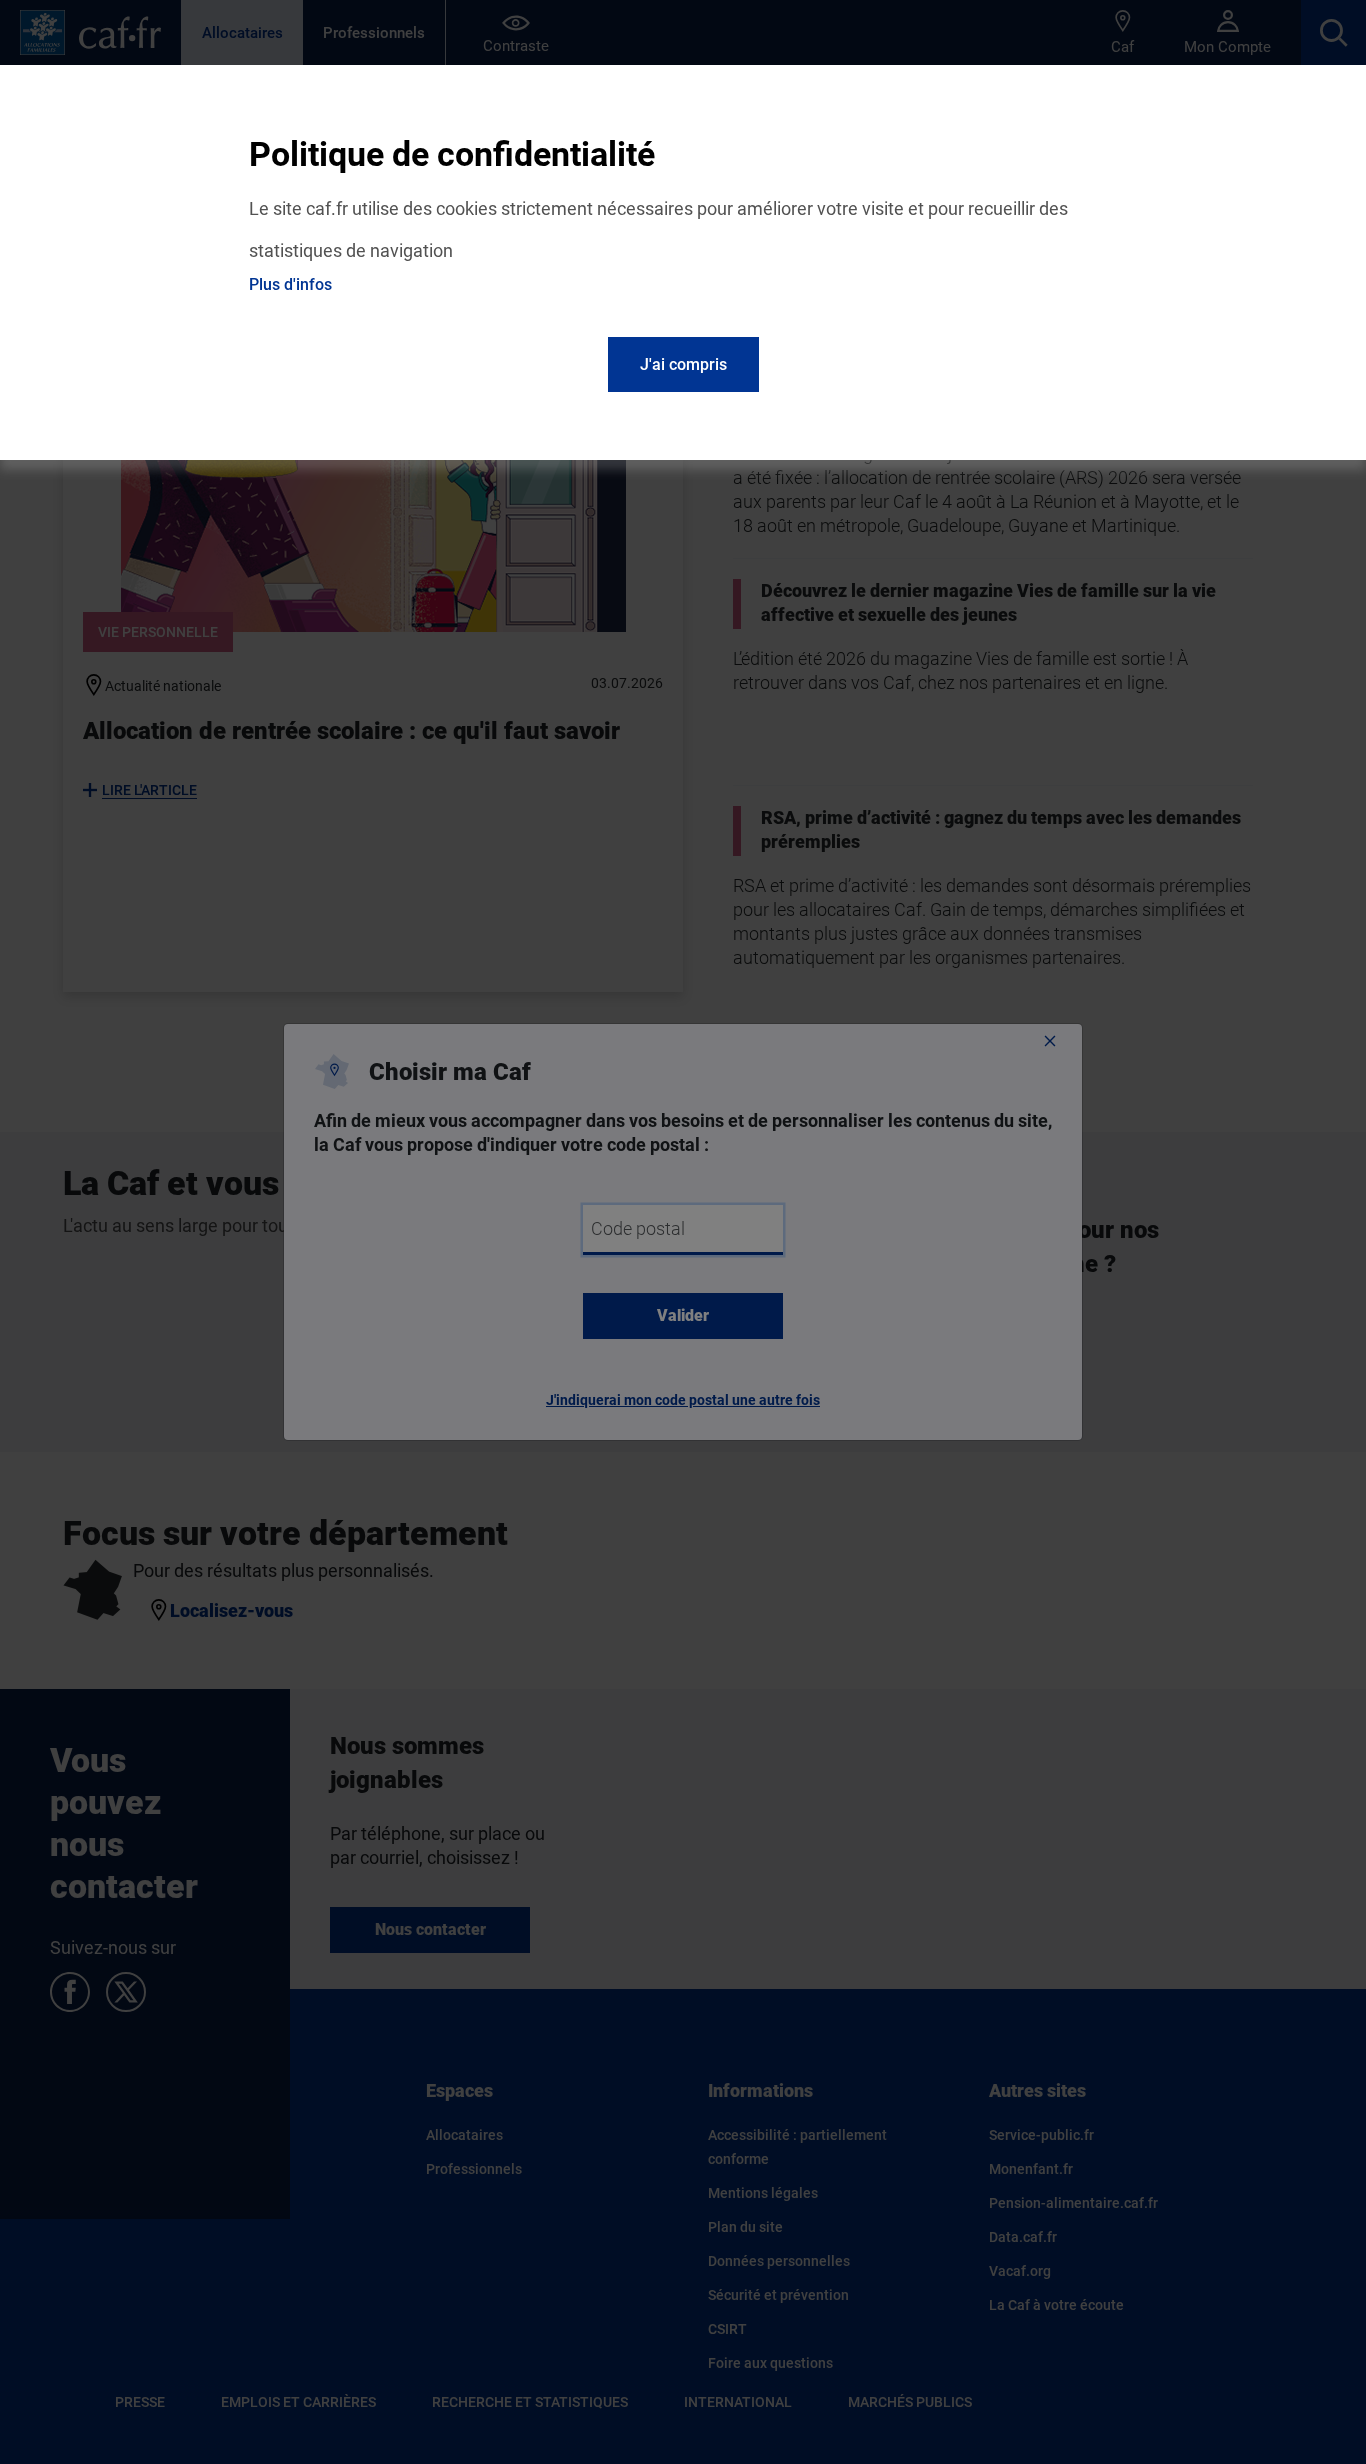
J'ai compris (683, 364)
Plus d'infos (290, 284)
